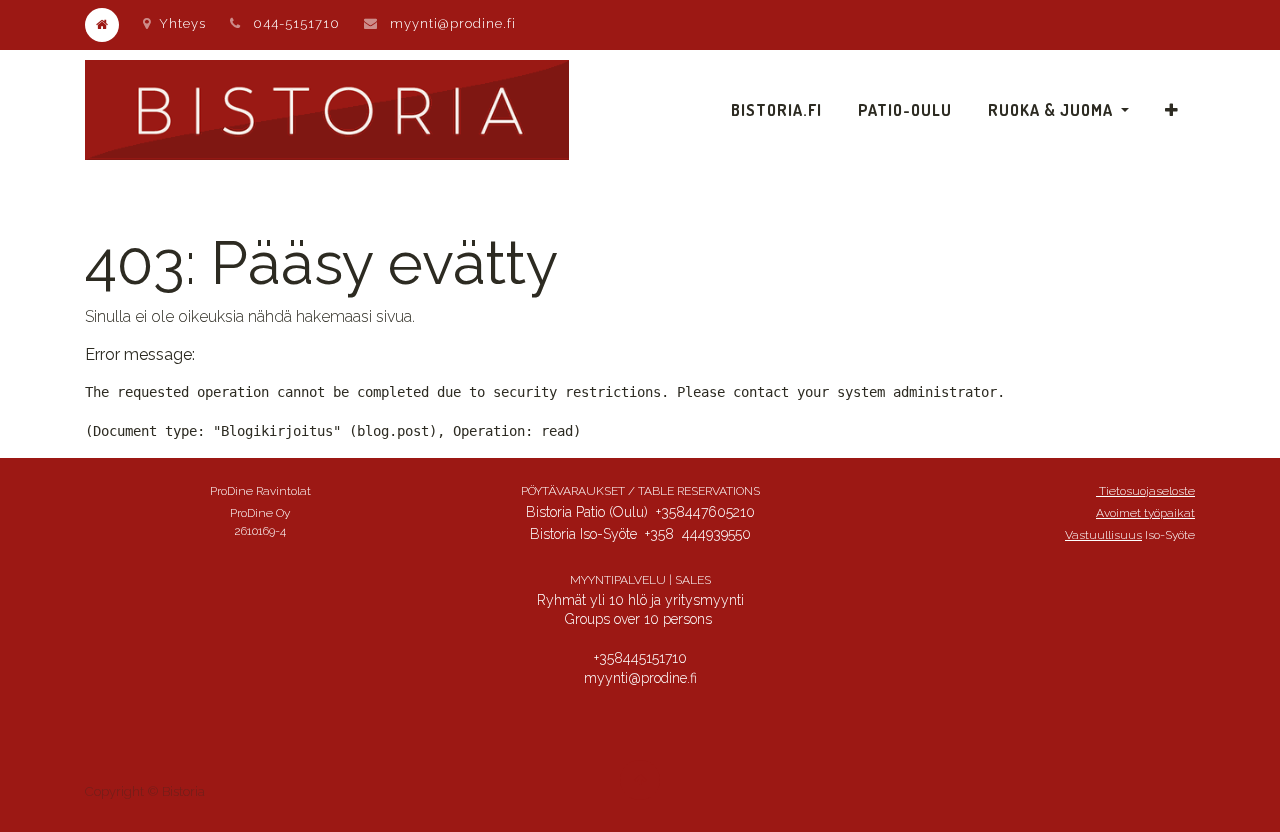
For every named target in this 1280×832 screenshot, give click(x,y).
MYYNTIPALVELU (618, 580)
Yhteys (182, 23)
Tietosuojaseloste (1145, 491)
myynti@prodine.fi (453, 23)
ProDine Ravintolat (260, 491)
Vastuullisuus (1103, 535)
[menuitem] (776, 110)
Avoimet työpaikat (1145, 513)
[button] (1172, 110)
